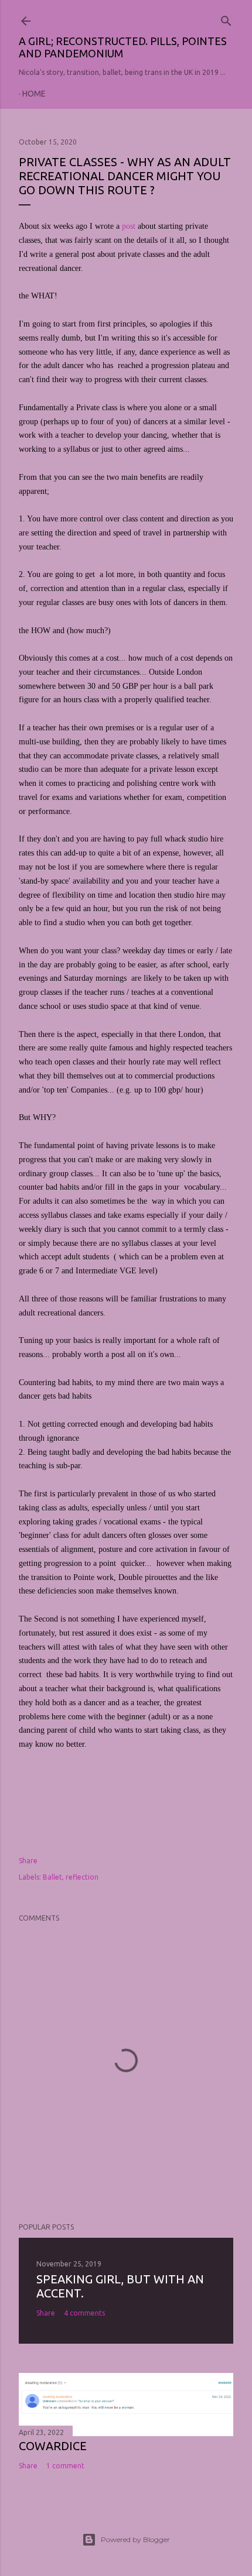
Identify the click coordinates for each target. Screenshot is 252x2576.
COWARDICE (53, 2446)
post (129, 226)
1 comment (65, 2466)
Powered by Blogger (135, 2539)
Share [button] (28, 1861)
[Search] (226, 18)
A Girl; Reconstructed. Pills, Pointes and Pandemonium (123, 47)
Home (34, 94)
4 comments (84, 2313)
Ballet (52, 1877)
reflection (82, 1877)
